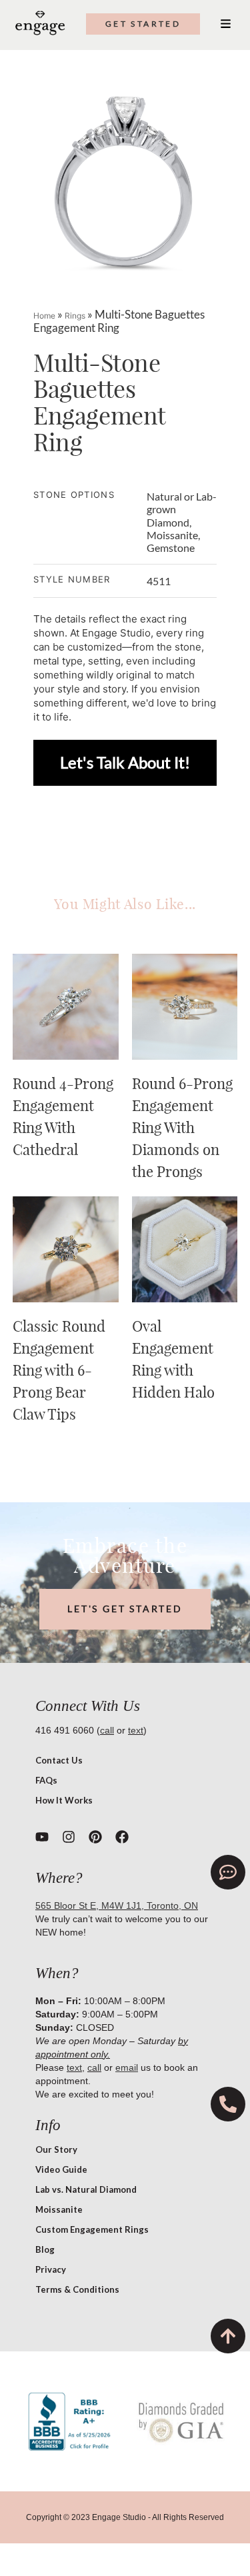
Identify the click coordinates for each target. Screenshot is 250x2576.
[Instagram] (69, 1837)
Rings (75, 316)
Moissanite (59, 2209)
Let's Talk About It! (125, 762)
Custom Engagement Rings (92, 2229)
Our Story (56, 2149)
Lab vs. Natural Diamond (86, 2189)
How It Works (64, 1800)
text (136, 1730)
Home (44, 316)
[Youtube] (42, 1837)
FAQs (46, 1780)
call (107, 1730)
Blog (45, 2249)
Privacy (51, 2269)
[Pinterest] (95, 1837)
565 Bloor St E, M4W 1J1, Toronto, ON (117, 1906)
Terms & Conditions (77, 2289)
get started (143, 24)
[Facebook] (122, 1837)
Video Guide (61, 2169)
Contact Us (59, 1760)
